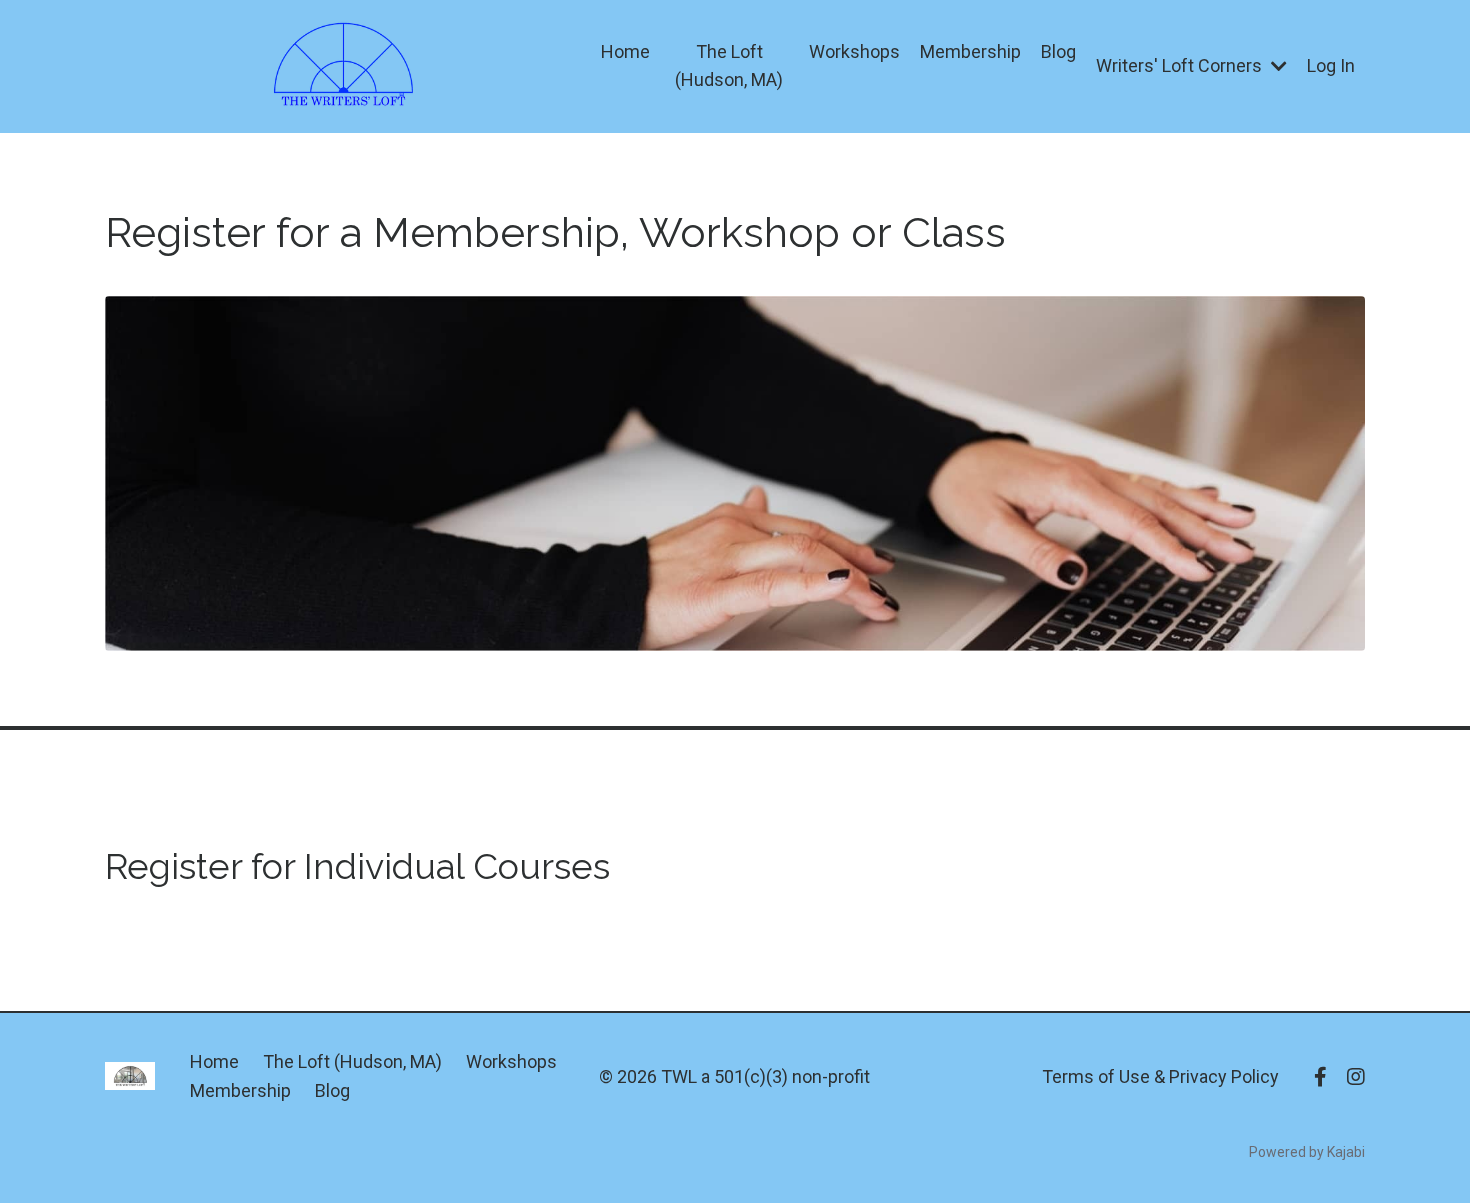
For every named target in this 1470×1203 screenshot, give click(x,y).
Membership (970, 51)
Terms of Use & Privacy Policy (1160, 1076)
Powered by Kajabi (1307, 1152)
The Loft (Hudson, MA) (729, 66)
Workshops (854, 51)
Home (625, 51)
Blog (1058, 51)
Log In (1331, 65)
